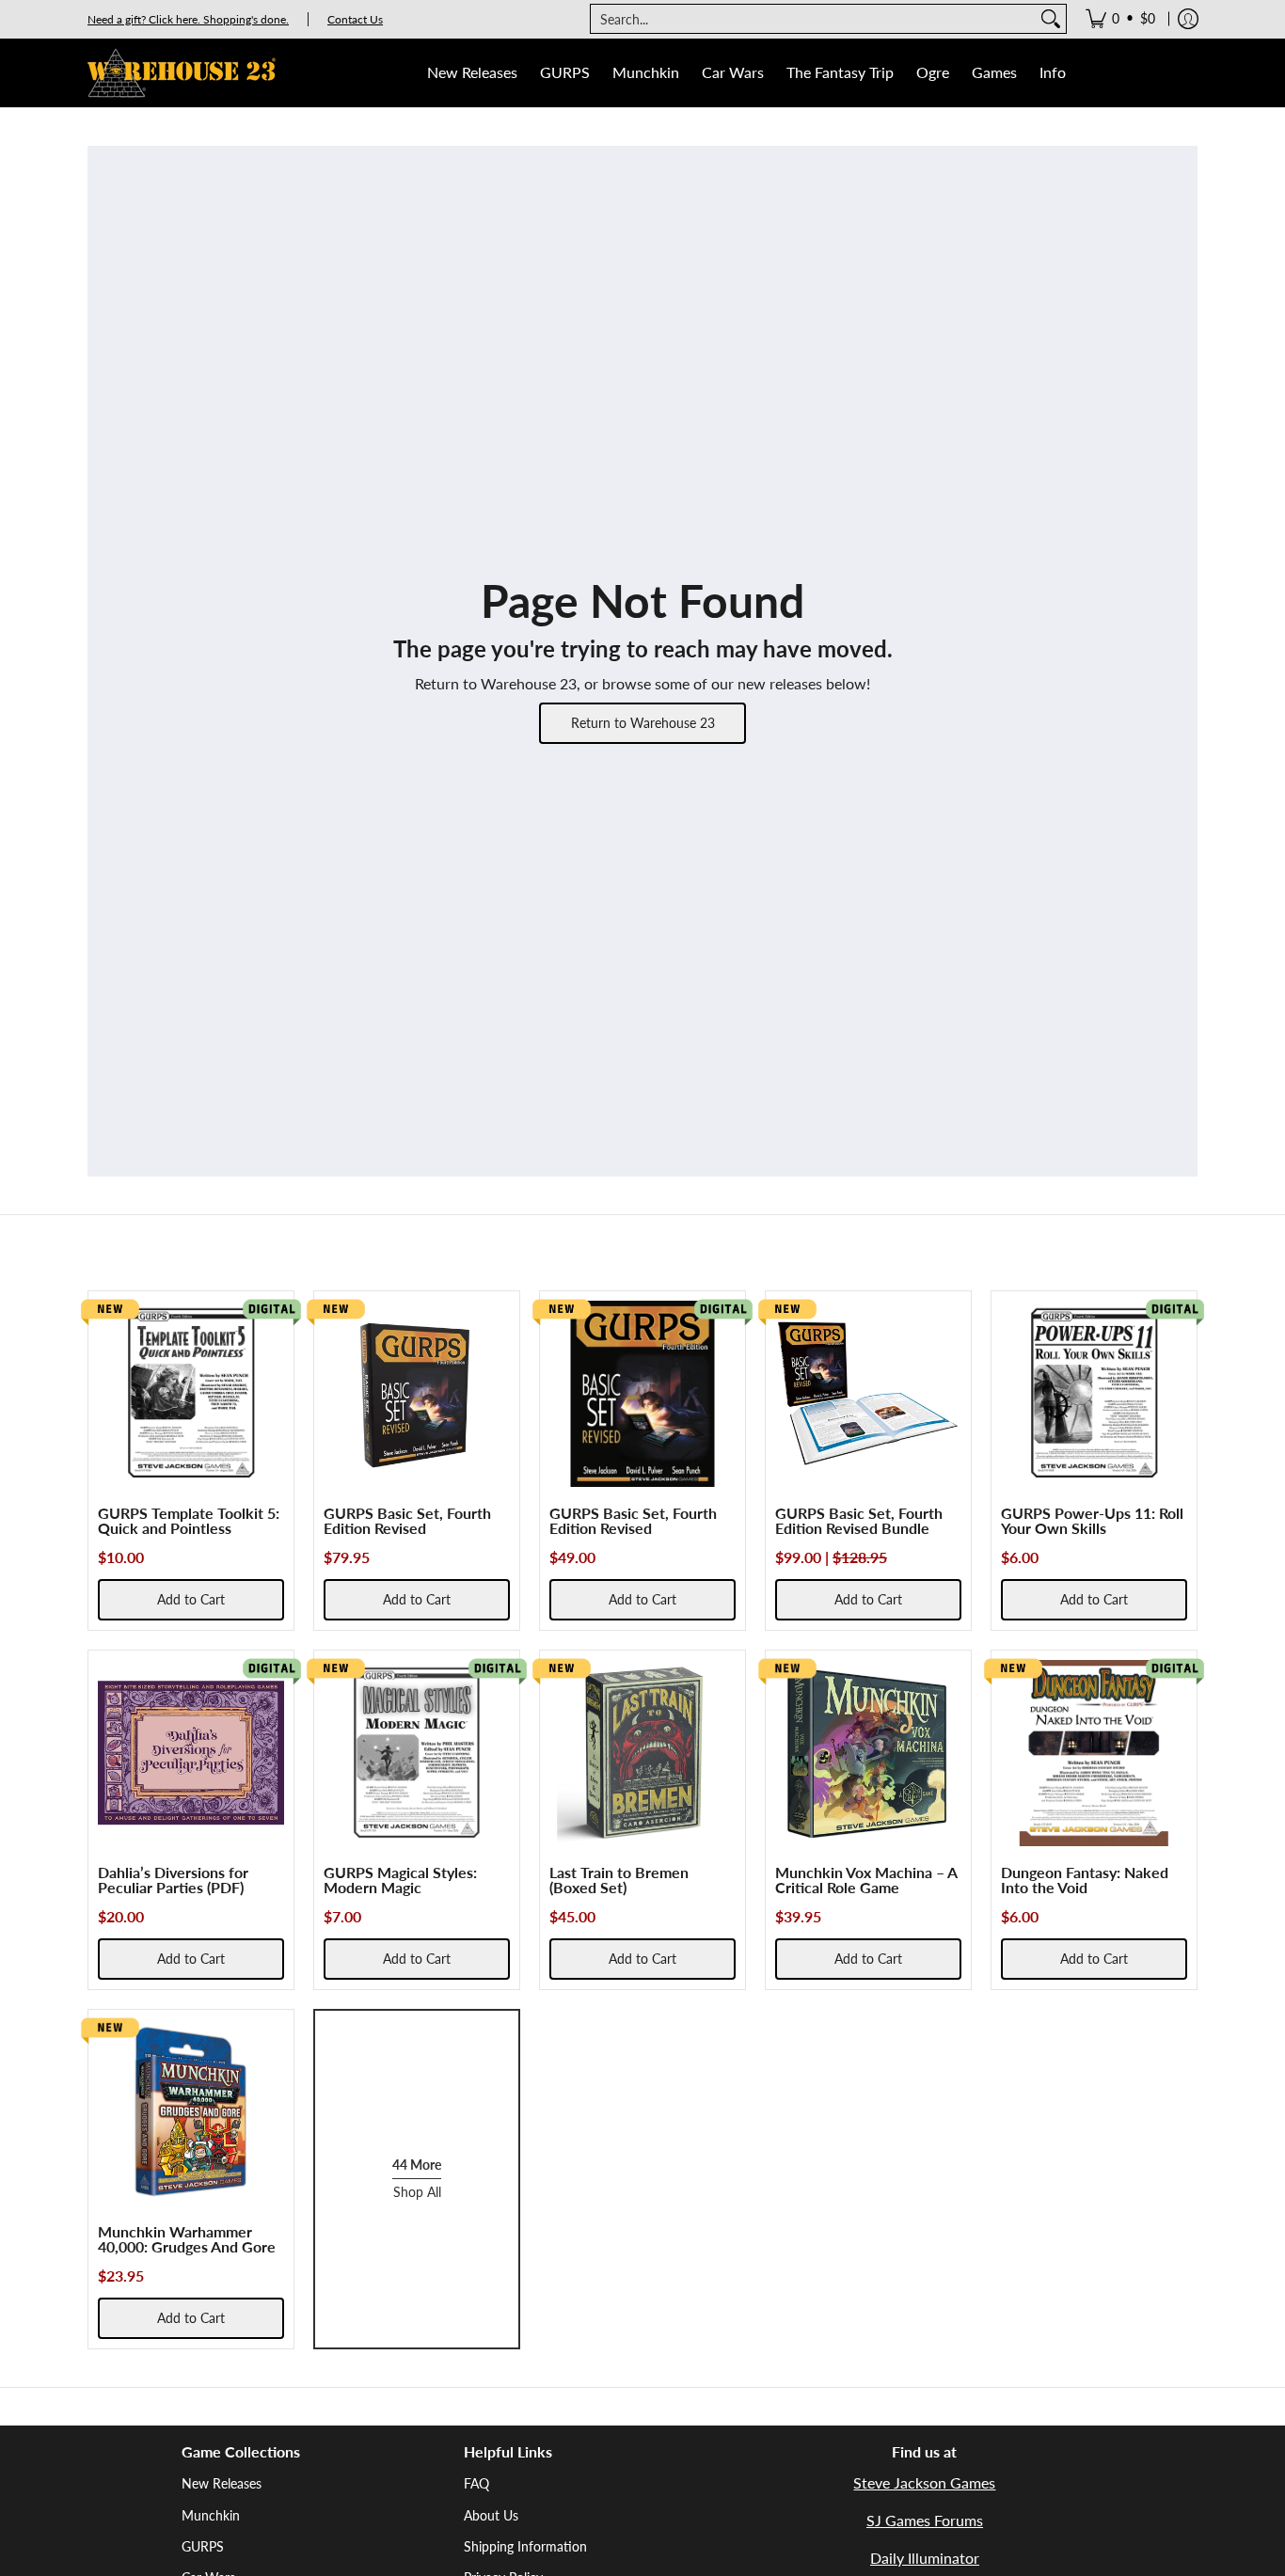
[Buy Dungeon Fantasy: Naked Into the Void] (1094, 1753)
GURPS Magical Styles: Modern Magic (400, 1880)
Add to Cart (191, 1599)
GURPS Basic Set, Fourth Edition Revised (407, 1520)
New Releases (222, 2483)
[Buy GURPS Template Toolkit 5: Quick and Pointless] (191, 1394)
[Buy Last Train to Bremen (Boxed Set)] (642, 1753)
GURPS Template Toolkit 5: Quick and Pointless (189, 1520)
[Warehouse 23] (182, 73)
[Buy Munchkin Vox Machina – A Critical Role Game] (868, 1753)
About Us (491, 2515)
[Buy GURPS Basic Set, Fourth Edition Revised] (417, 1394)
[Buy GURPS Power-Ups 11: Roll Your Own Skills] (1094, 1394)
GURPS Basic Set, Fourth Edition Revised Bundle (859, 1520)
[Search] (1051, 19)
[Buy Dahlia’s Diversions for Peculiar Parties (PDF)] (191, 1753)
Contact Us (355, 19)
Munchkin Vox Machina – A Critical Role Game (866, 1880)
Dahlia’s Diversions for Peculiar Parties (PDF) (173, 1880)
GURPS (203, 2546)
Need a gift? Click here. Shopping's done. (188, 19)
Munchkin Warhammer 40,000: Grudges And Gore (187, 2239)
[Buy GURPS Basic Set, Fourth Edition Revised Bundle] (868, 1394)
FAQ (476, 2483)
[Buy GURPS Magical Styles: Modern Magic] (417, 1753)
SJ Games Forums (925, 2520)
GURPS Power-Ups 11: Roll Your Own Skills (1092, 1520)
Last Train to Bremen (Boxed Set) (619, 1880)
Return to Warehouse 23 (643, 723)
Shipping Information (525, 2546)
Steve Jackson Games (924, 2482)
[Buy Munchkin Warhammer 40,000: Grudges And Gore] (191, 2112)
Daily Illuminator (925, 2558)
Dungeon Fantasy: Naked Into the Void (1085, 1880)
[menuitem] (1120, 19)
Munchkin (211, 2515)
